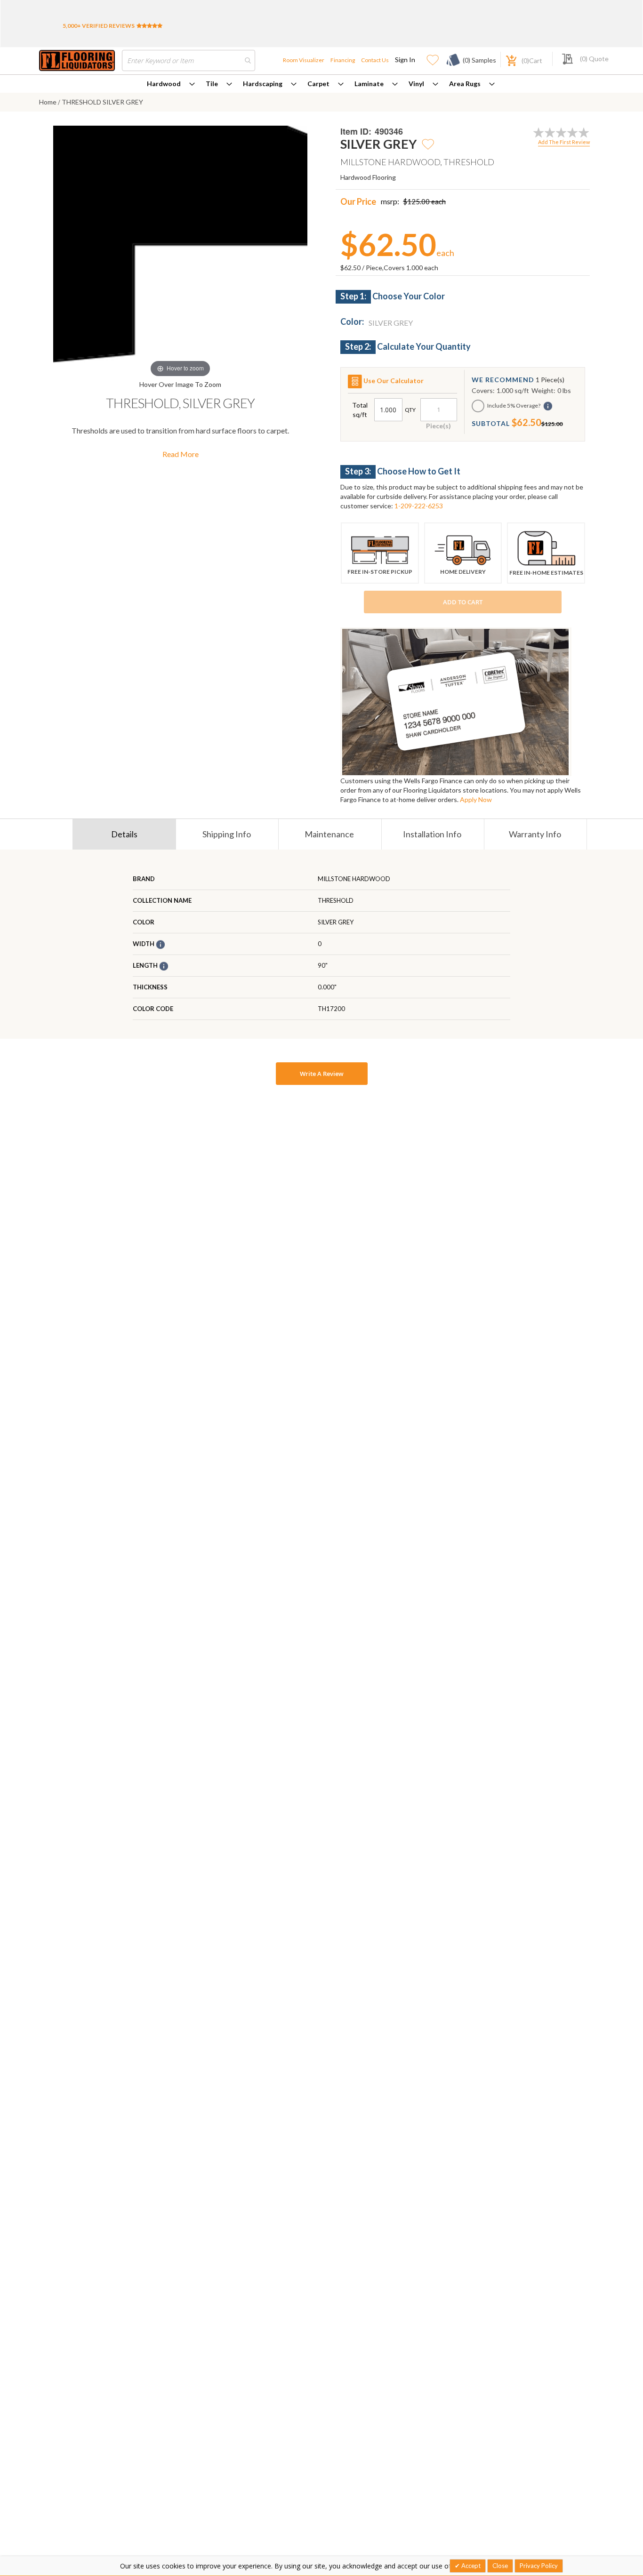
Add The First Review (564, 142)
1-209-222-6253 (419, 506)
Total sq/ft (360, 410)
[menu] (321, 84)
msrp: (390, 201)
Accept (470, 2566)
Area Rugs (465, 84)
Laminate (369, 84)
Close (500, 2566)
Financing (343, 60)
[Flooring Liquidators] (77, 60)
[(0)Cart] (506, 60)
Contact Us (375, 60)
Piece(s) (438, 426)
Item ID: (356, 132)
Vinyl (416, 84)
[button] (428, 144)
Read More (181, 454)
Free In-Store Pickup (380, 572)
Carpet (318, 84)
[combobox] (189, 60)
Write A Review (322, 1074)
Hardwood (164, 84)
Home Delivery (463, 572)
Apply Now (476, 799)
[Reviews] (149, 26)
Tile (212, 84)
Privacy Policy (539, 2566)
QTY (410, 410)
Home (48, 102)
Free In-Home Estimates (546, 573)
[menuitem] (171, 84)
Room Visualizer (304, 60)
